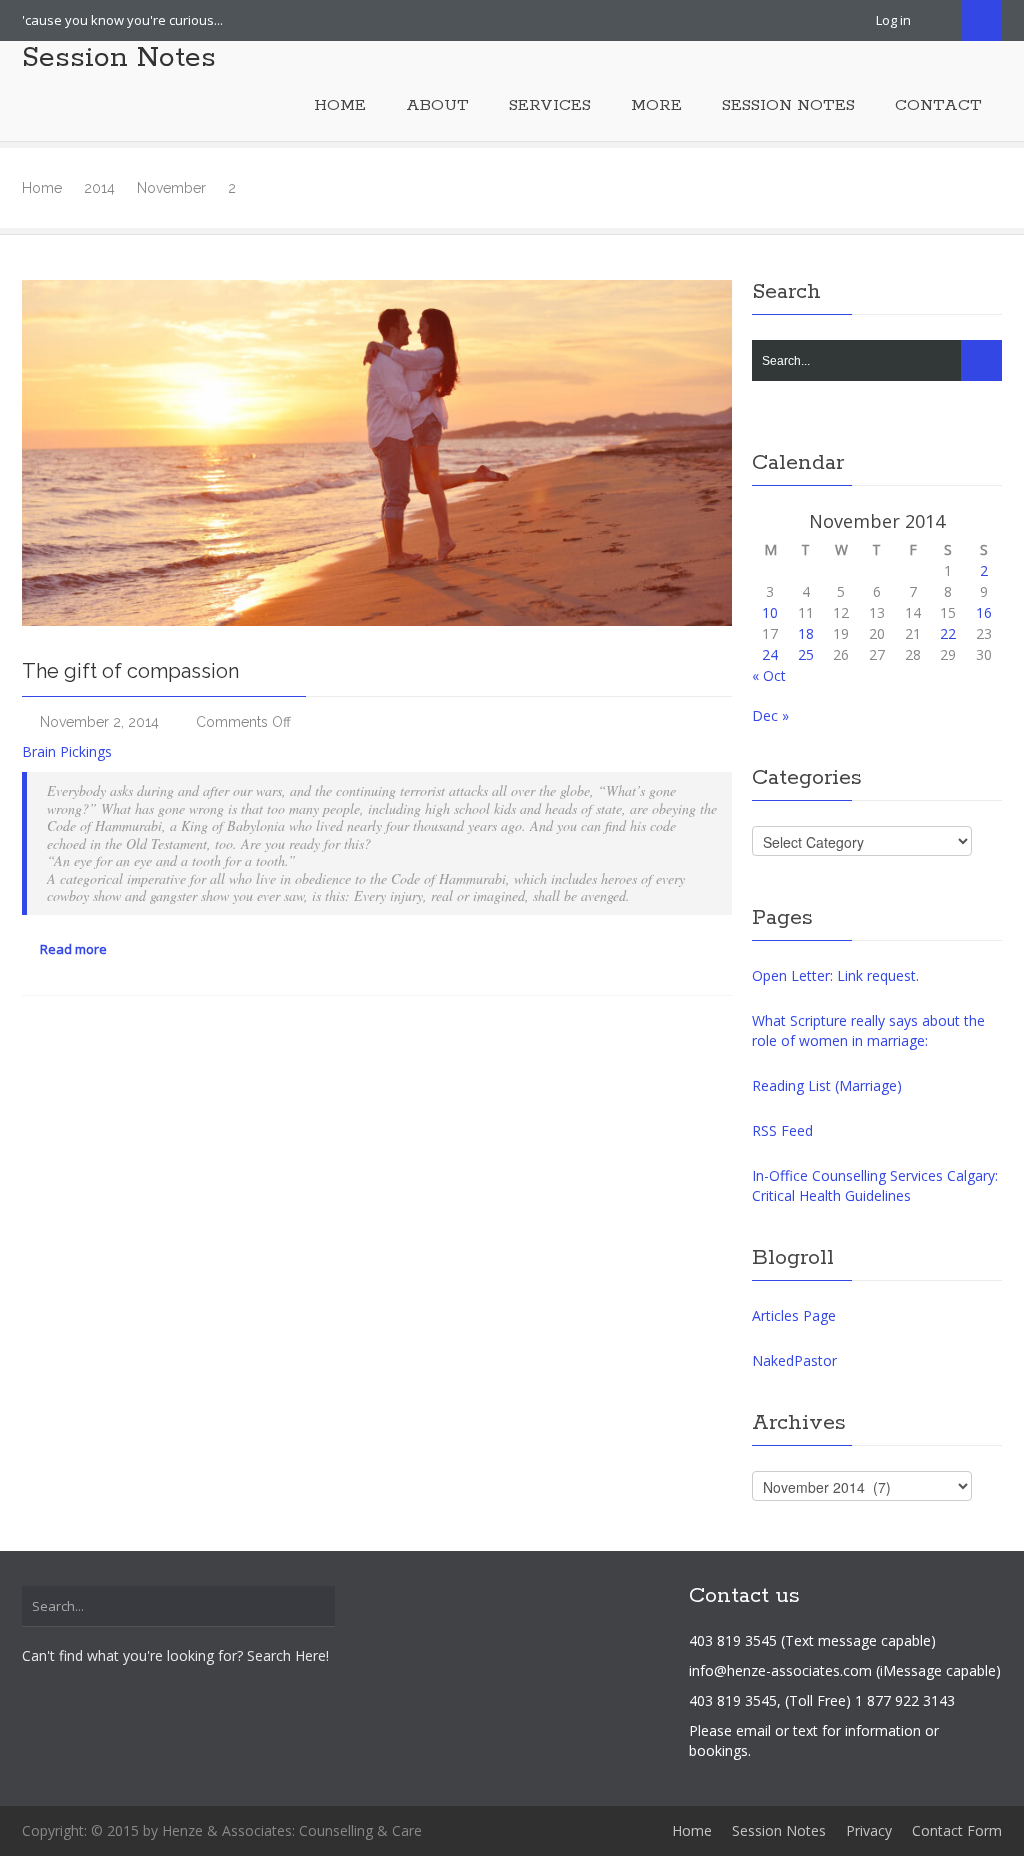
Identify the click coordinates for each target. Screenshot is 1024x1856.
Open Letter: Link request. (835, 975)
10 (770, 612)
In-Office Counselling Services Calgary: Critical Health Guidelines (875, 1185)
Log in (893, 20)
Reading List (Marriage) (827, 1085)
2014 (99, 188)
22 (948, 633)
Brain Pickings (67, 751)
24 (770, 654)
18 (806, 633)
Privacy (869, 1830)
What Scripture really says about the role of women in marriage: (868, 1030)
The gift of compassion (130, 671)
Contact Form (957, 1830)
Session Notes (119, 58)
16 (984, 612)
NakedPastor (794, 1360)
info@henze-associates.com (780, 1670)
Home (42, 188)
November (171, 188)
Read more (72, 949)
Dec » (770, 715)
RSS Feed (782, 1130)
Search (981, 20)
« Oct (769, 675)
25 (806, 654)
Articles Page (794, 1315)
